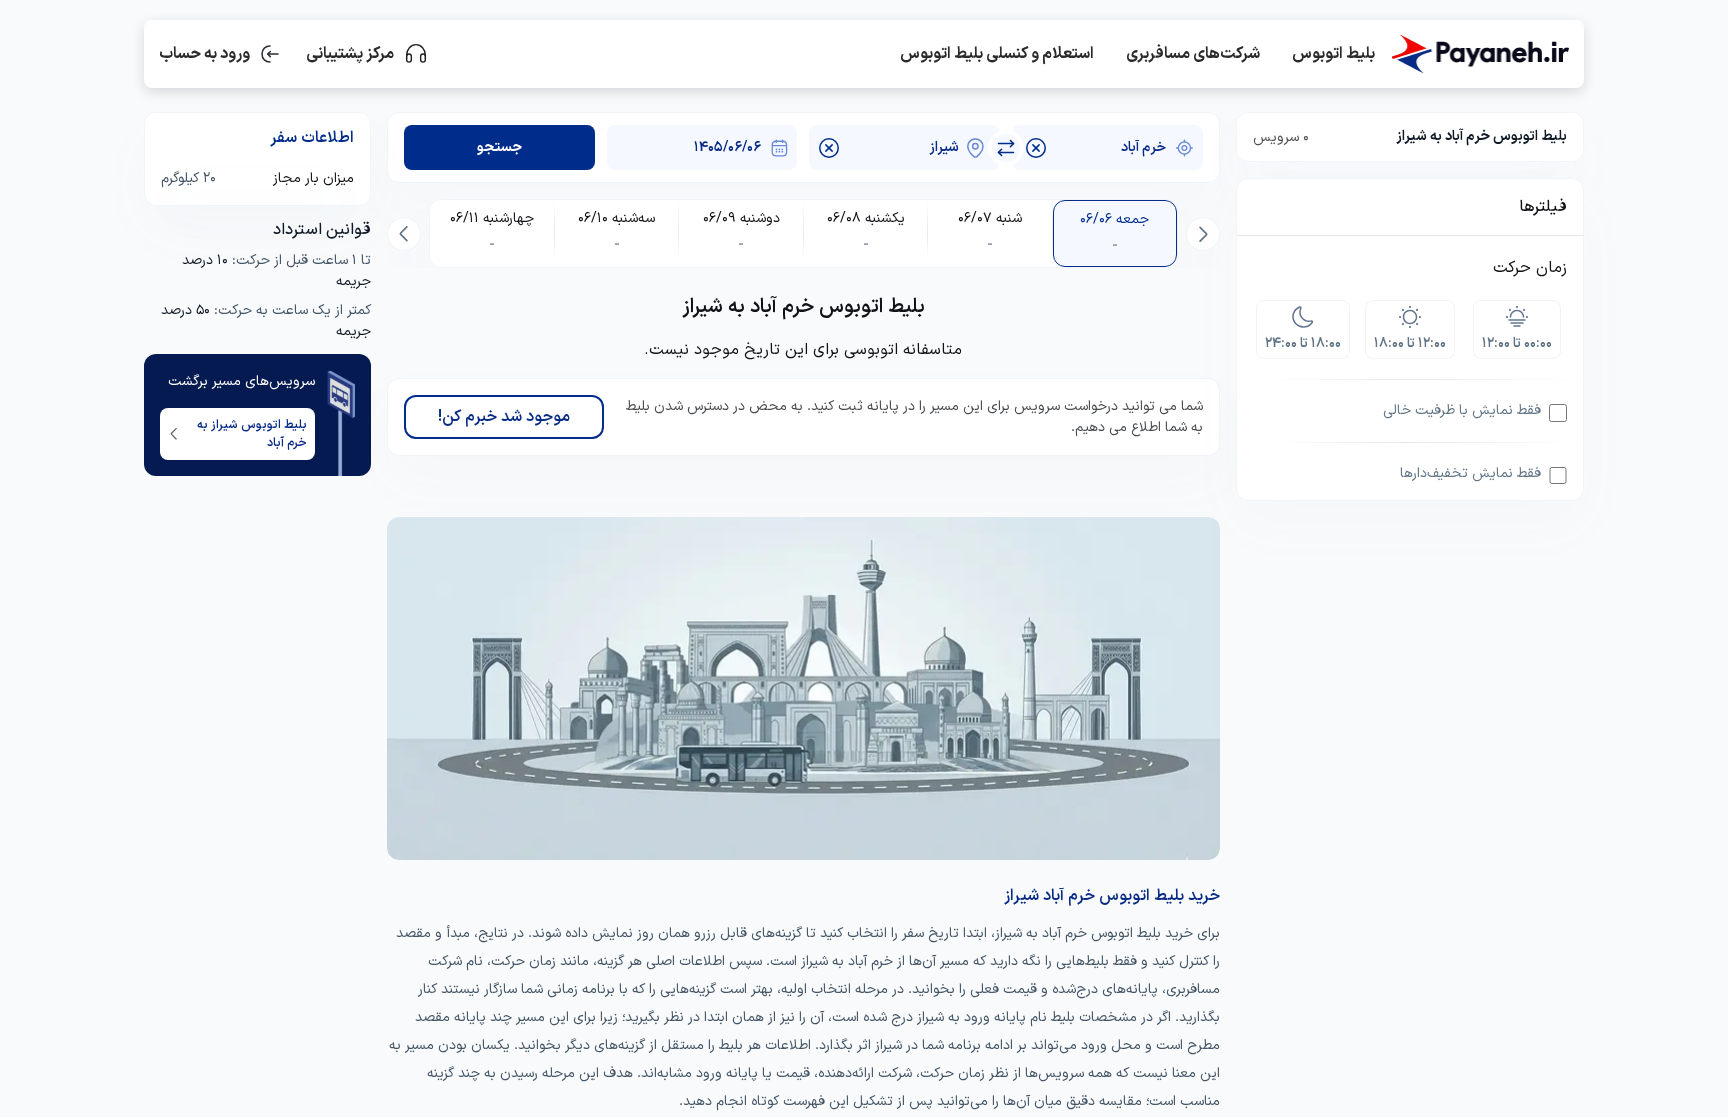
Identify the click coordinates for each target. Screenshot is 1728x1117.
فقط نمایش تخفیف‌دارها (1470, 473)
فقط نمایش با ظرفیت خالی (1462, 410)
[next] (404, 234)
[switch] (1006, 148)
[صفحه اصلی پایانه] (1480, 54)
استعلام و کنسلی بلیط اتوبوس (997, 54)
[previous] (1203, 234)
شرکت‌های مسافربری (1193, 54)
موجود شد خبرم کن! (504, 417)
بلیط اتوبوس (1333, 54)
